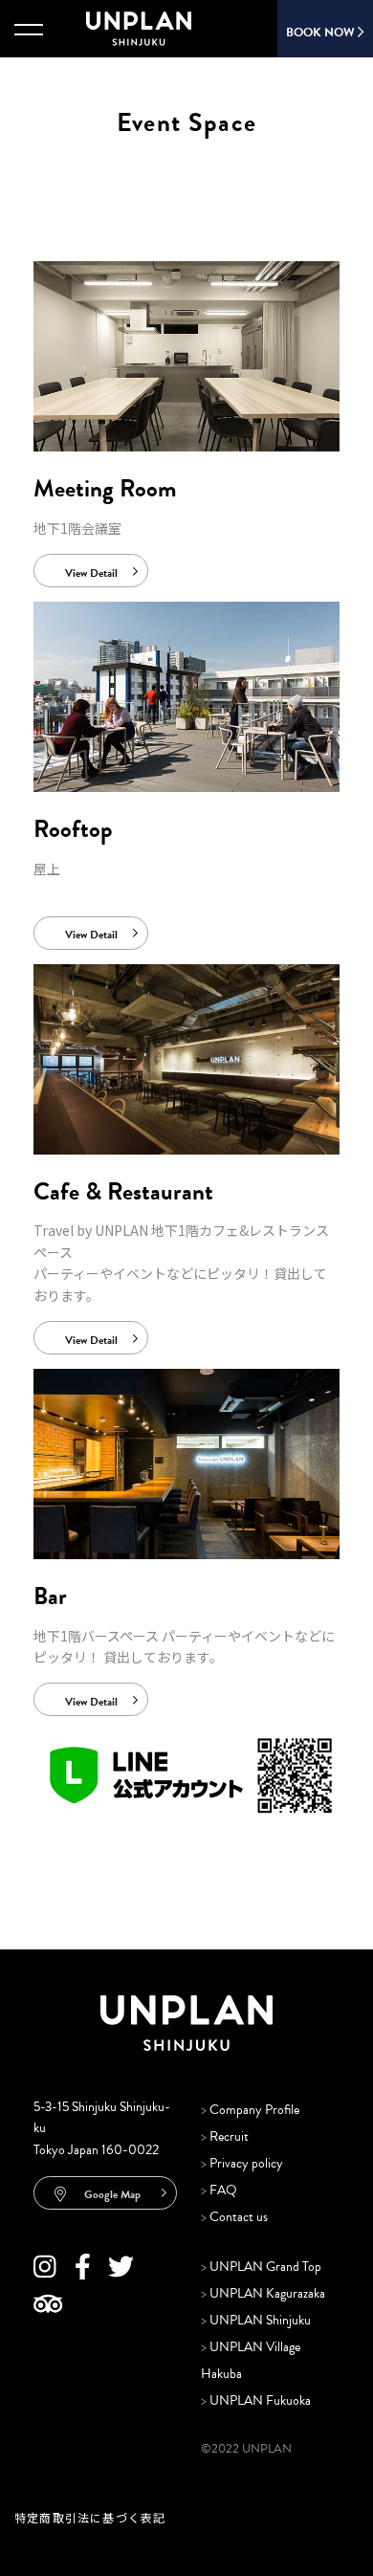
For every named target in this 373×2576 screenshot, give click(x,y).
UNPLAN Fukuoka (256, 2400)
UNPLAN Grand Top (261, 2267)
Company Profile (250, 2110)
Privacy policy (242, 2163)
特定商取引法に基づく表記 (90, 2517)
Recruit (225, 2136)
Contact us (234, 2217)
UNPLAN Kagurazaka (263, 2293)
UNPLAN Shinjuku (256, 2320)
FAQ (219, 2190)
